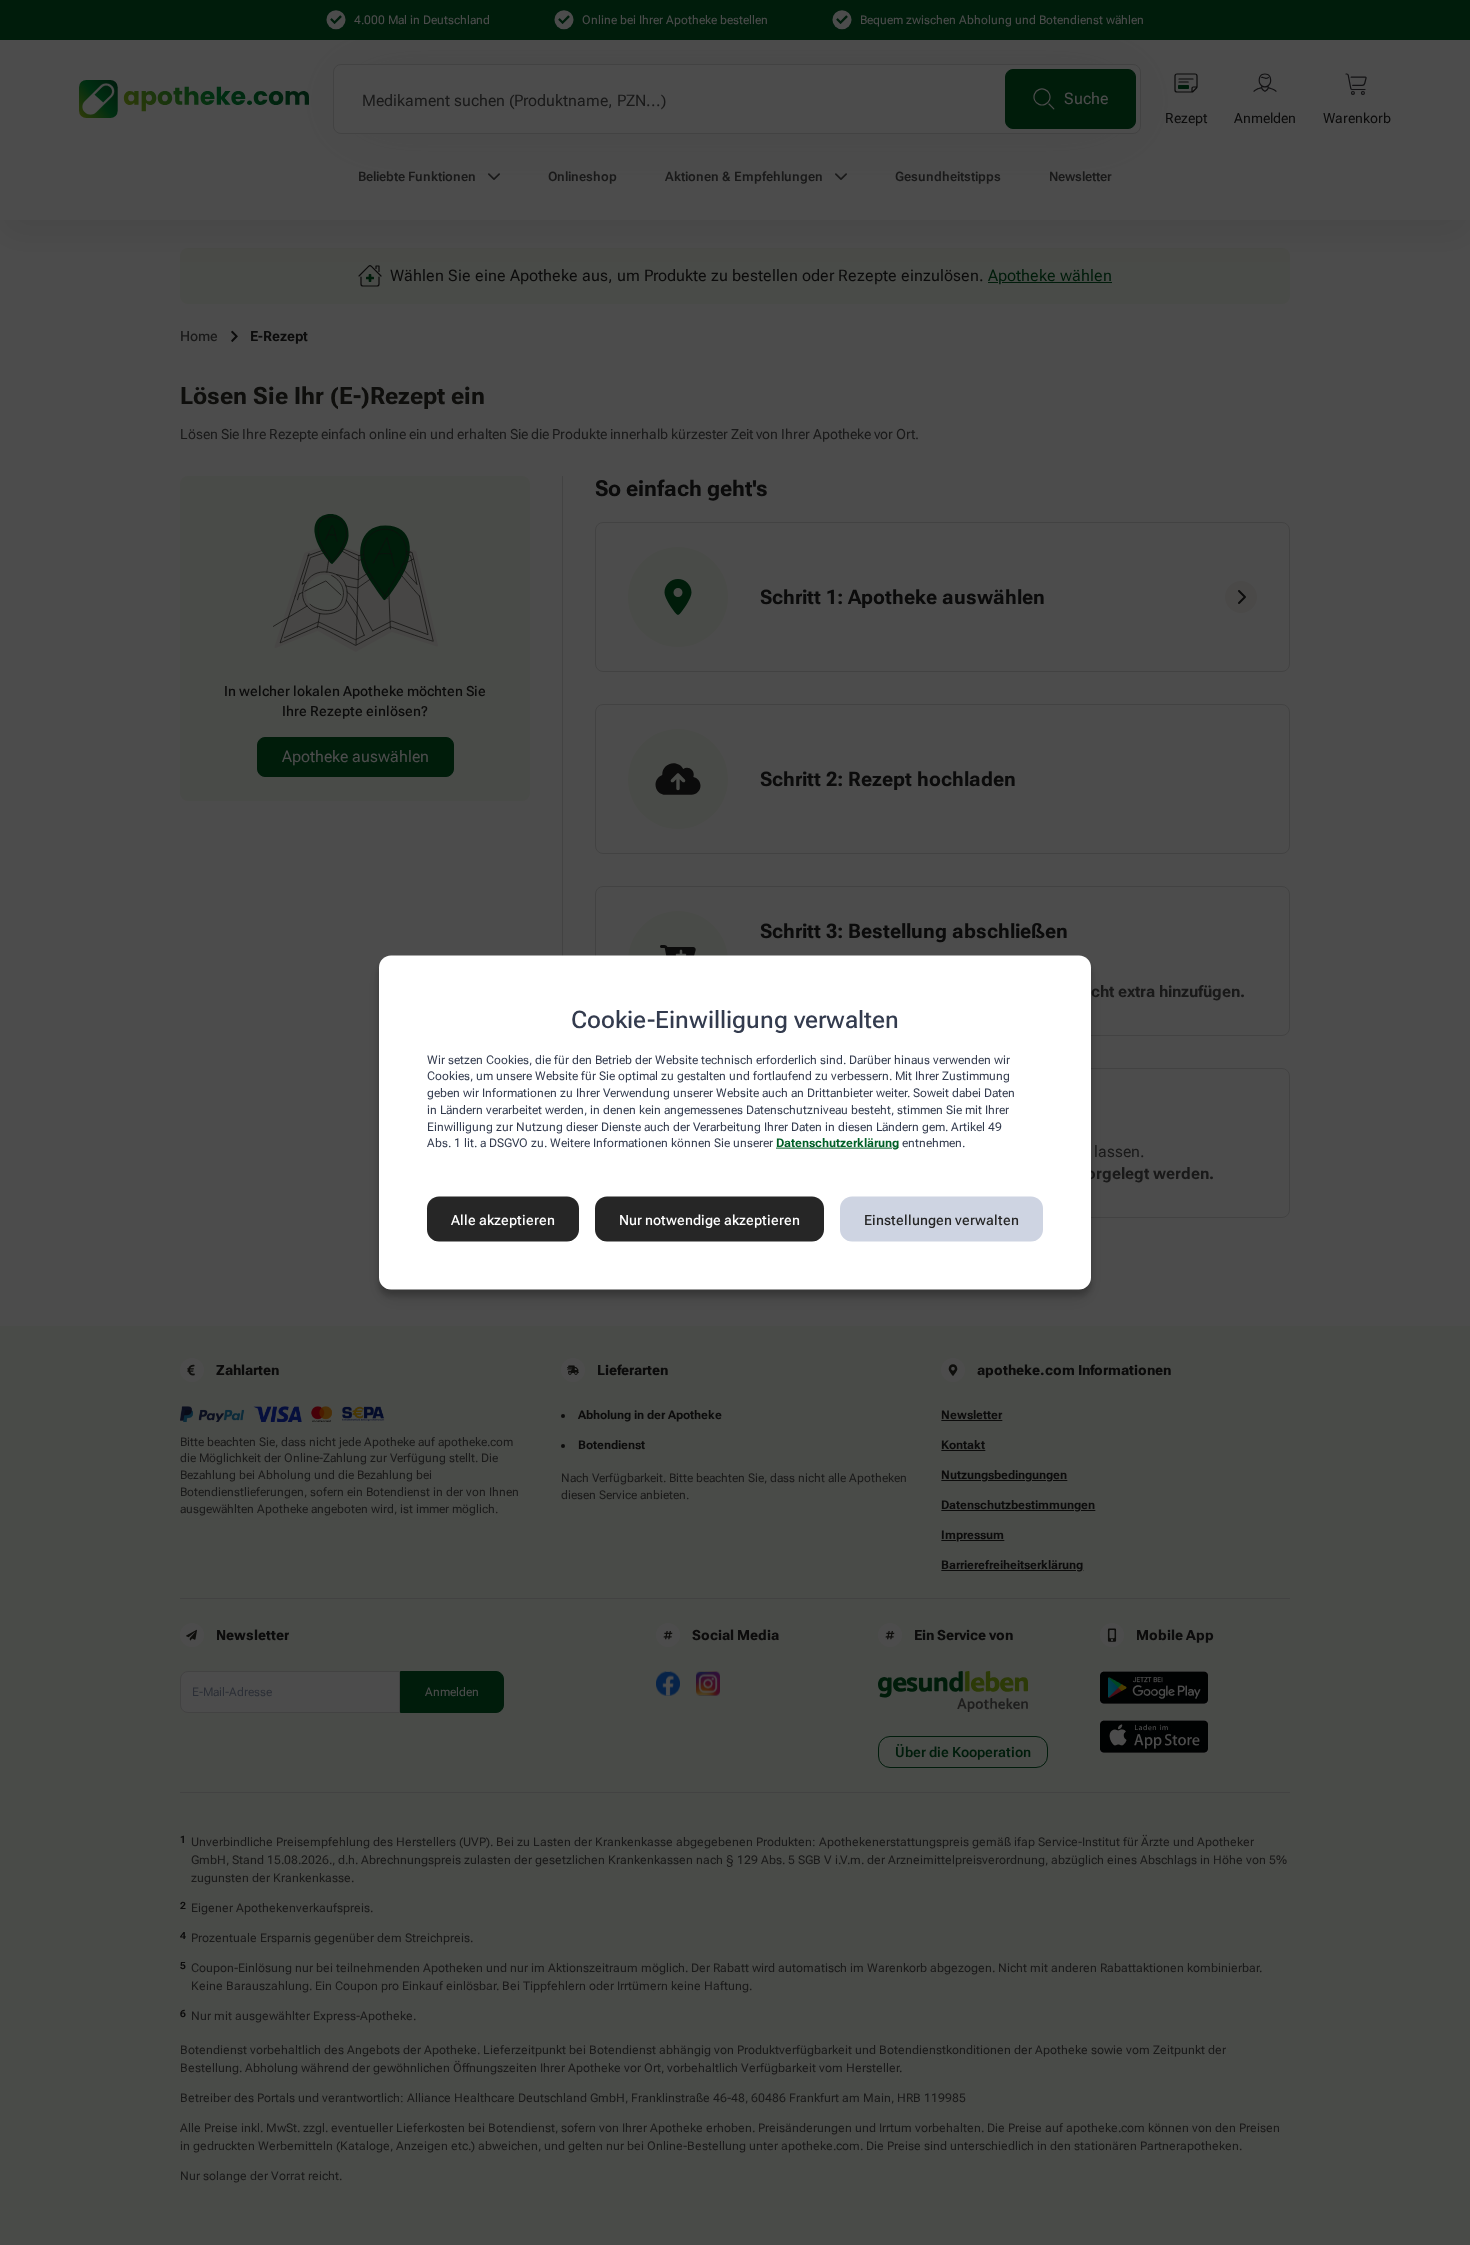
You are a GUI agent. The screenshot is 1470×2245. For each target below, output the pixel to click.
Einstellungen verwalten (941, 1219)
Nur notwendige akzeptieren (709, 1219)
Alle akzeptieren (503, 1219)
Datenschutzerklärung (837, 1143)
